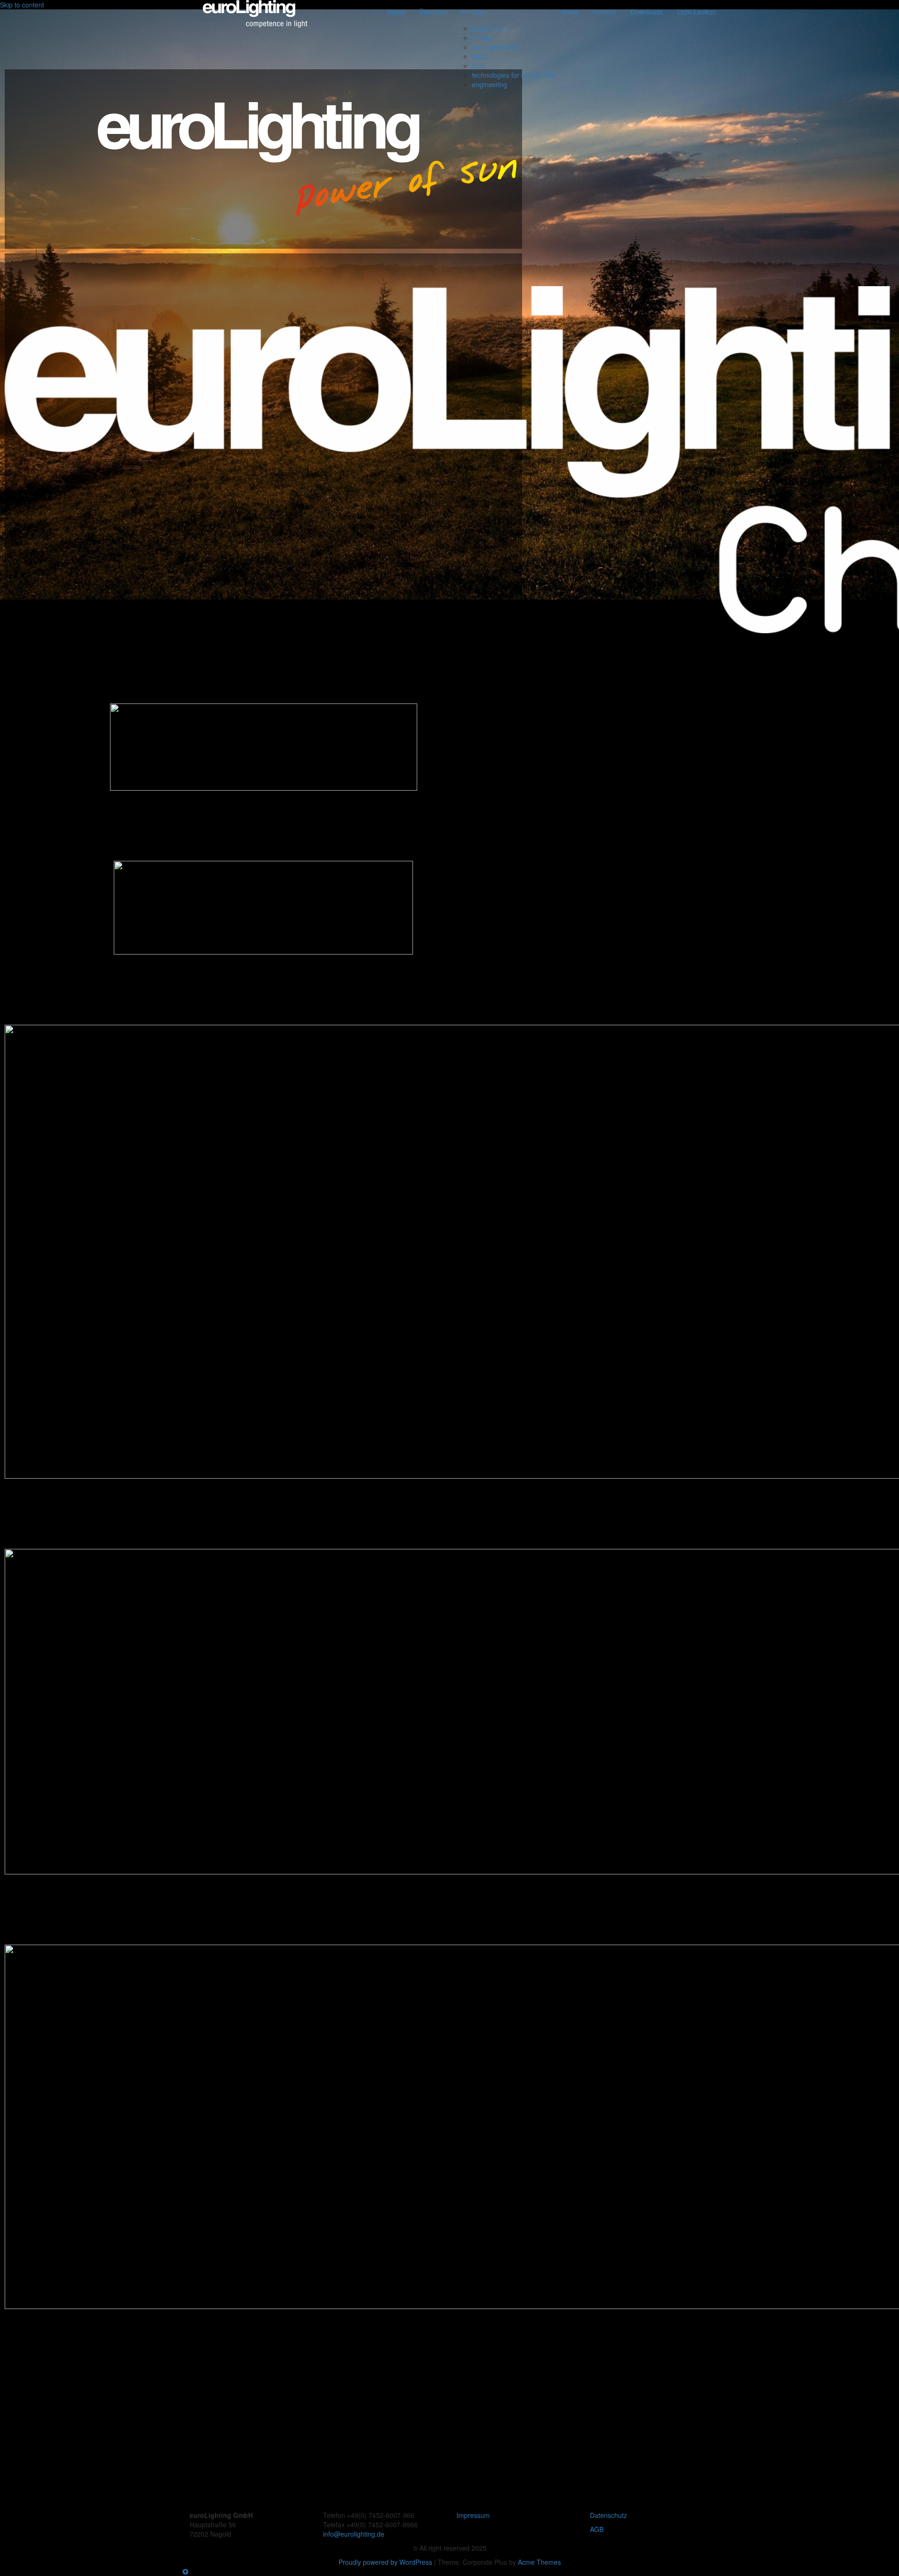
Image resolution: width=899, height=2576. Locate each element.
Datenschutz (608, 2515)
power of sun (491, 28)
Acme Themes (539, 2562)
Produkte (474, 12)
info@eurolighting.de (354, 2534)
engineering (490, 84)
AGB (597, 2529)
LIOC (480, 56)
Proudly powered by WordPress (385, 2562)
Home (396, 12)
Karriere (604, 12)
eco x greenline (495, 47)
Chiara (482, 37)
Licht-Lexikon (697, 12)
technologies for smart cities (513, 75)
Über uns (433, 12)
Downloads (647, 12)
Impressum (473, 2515)
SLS (478, 66)
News (570, 12)
